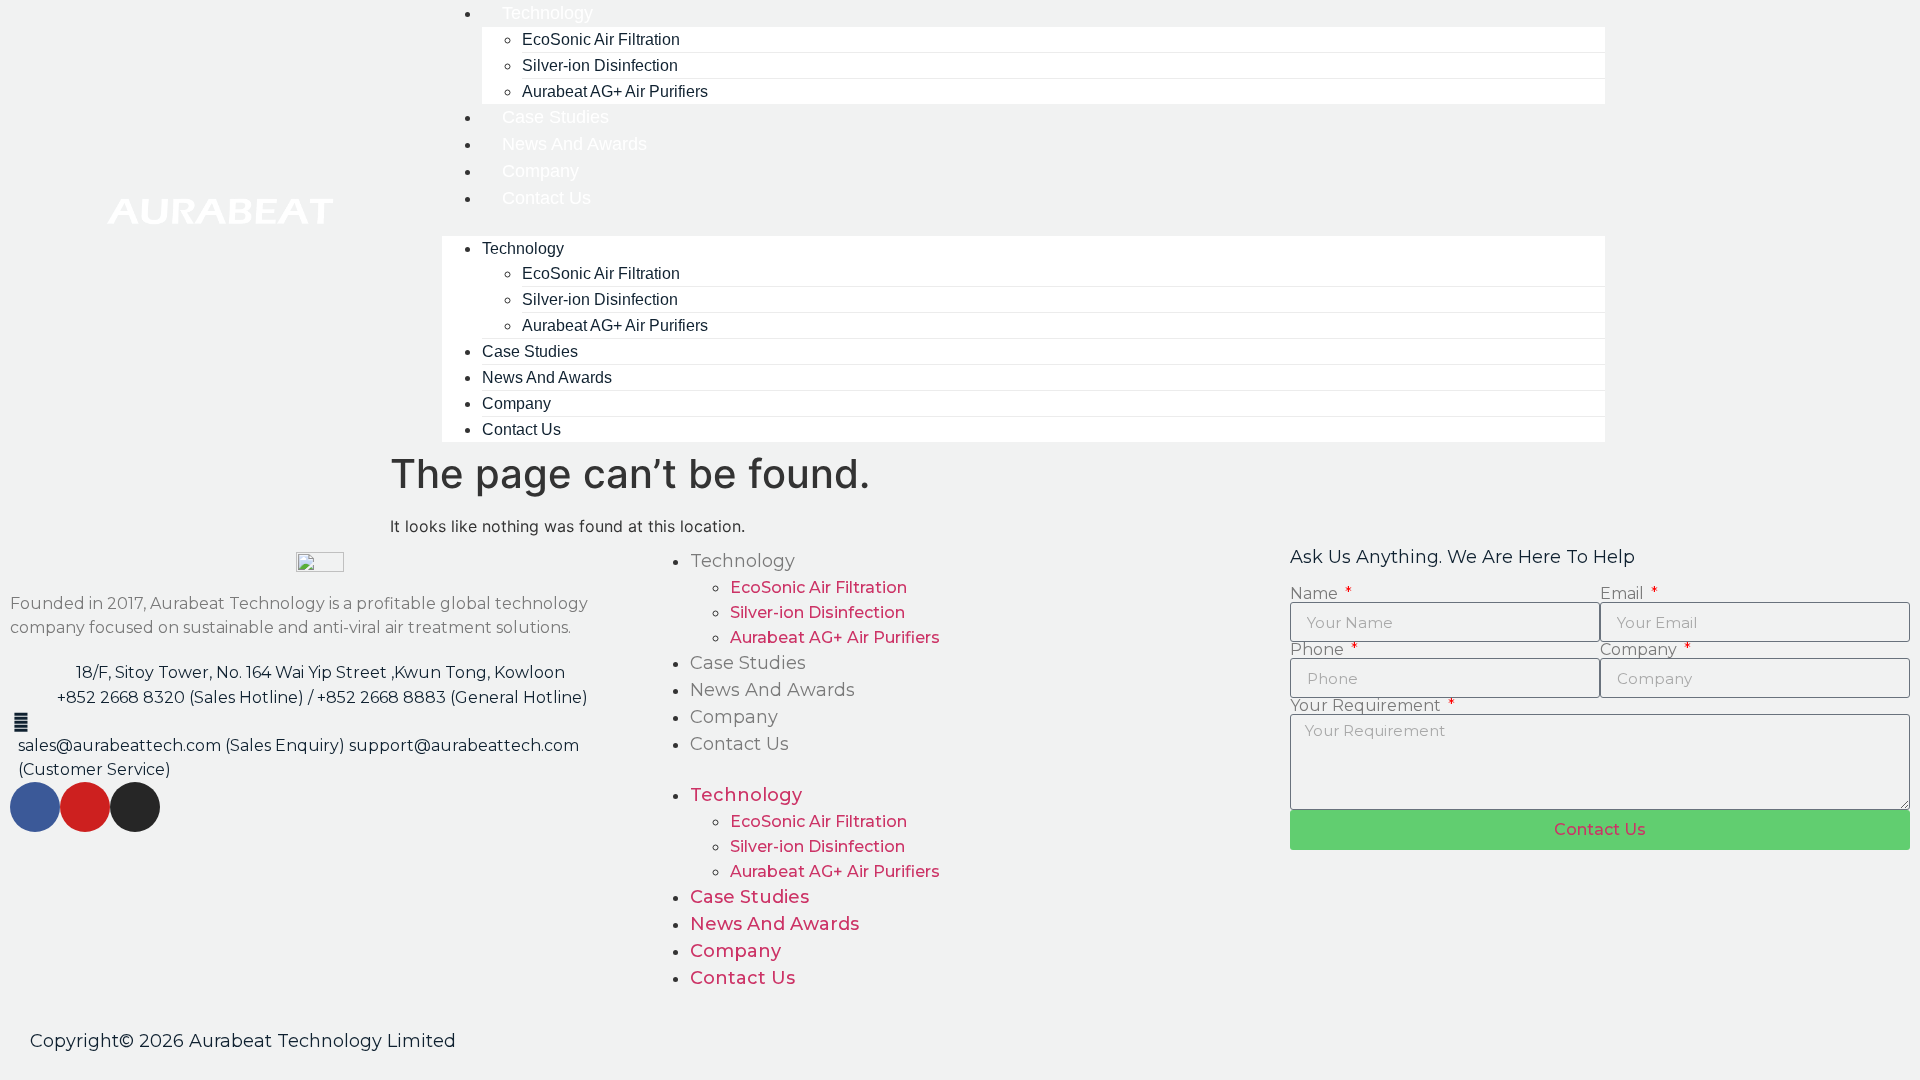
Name (1316, 594)
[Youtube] (85, 807)
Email (1624, 594)
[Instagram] (135, 807)
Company (734, 717)
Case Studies (748, 663)
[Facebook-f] (35, 807)
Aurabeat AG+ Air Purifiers (615, 325)
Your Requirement (1367, 706)
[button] (1023, 224)
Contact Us (546, 198)
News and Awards (772, 690)
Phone (1319, 650)
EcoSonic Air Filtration (818, 587)
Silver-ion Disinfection (817, 612)
